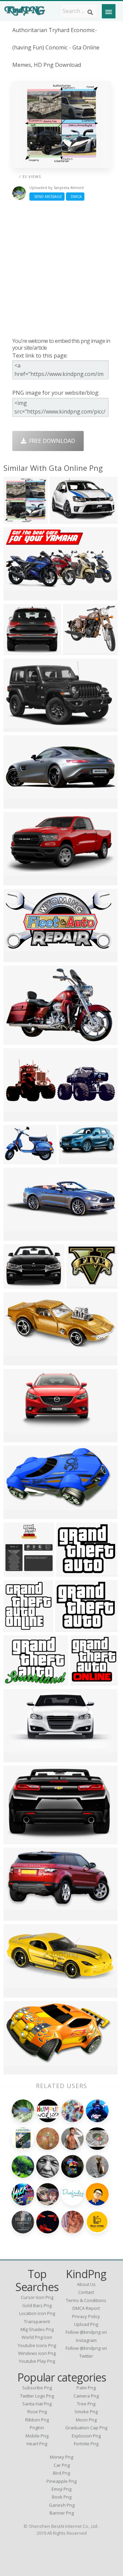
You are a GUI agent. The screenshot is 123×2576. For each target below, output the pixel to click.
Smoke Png (86, 2412)
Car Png (62, 2465)
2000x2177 (19, 519)
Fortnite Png (86, 2444)
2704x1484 (19, 958)
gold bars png (37, 2305)
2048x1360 (19, 650)
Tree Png (86, 2404)
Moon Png (86, 2420)
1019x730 (18, 1040)
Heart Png (37, 2444)
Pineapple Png (61, 2481)
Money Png (61, 2457)
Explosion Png (86, 2436)
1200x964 (69, 1627)
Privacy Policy (86, 2316)
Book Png (62, 2497)
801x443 (16, 596)
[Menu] (109, 11)
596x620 (16, 1627)
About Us (86, 2284)
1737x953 (73, 1160)
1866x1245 (65, 519)
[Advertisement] (61, 269)
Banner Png (62, 2513)
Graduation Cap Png (86, 2428)
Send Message (47, 196)
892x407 (16, 1361)
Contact (86, 2292)
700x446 (16, 881)
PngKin (37, 2428)
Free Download (51, 441)
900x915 (16, 1916)
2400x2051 (72, 1572)
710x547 (16, 1681)
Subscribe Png (37, 2388)
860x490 (16, 2070)
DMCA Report (86, 2308)
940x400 (83, 1681)
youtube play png (37, 2361)
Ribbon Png (37, 2420)
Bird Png (61, 2473)
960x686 (16, 1160)
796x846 (16, 1572)
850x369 (16, 1993)
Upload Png (86, 2324)
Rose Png (37, 2412)
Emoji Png (61, 2489)
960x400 (16, 1117)
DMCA (75, 196)
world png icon (37, 2337)
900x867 (16, 804)
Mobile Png (37, 2436)
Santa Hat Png (37, 2404)
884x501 (16, 1514)
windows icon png (37, 2353)
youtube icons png (37, 2345)
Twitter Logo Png (37, 2396)
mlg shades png (37, 2329)
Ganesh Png (62, 2505)
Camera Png (86, 2396)
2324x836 (18, 1236)
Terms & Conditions (86, 2300)
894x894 (79, 1284)
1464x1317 (78, 650)
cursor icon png (37, 2297)
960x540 (16, 1438)
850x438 (16, 1758)
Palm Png (86, 2388)
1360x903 (18, 1284)
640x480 (16, 727)
